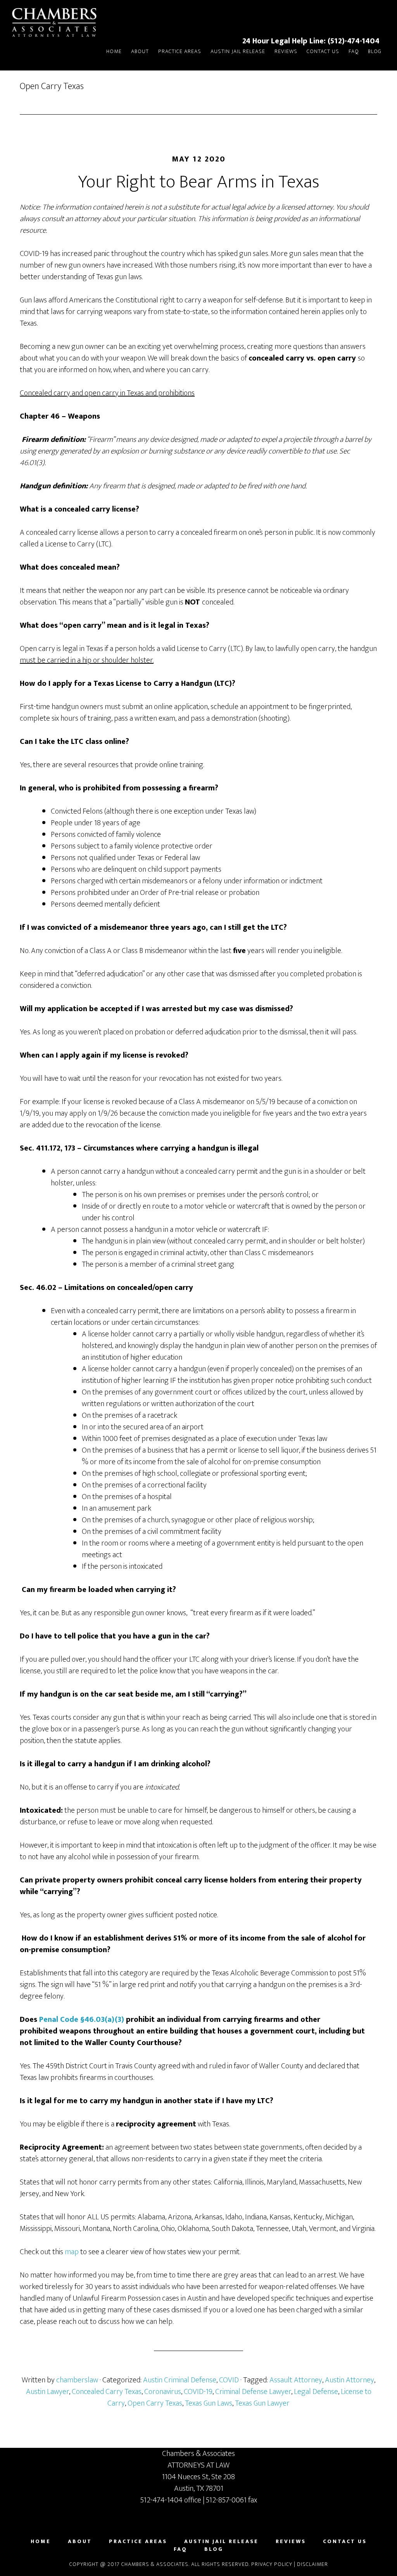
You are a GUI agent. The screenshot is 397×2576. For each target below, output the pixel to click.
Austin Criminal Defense (180, 2380)
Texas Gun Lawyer (262, 2403)
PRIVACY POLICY (272, 2564)
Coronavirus (163, 2392)
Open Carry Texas (155, 2403)
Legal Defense (316, 2392)
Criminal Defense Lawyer (253, 2392)
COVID (229, 2380)
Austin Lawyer (47, 2392)
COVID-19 (198, 2392)
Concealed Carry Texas (107, 2392)
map (72, 2252)
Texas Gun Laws (209, 2403)
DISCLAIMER (312, 2564)
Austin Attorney (350, 2380)
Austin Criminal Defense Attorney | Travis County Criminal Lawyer (58, 22)
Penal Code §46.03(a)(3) (82, 2020)
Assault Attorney (296, 2380)
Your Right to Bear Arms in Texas (199, 182)
